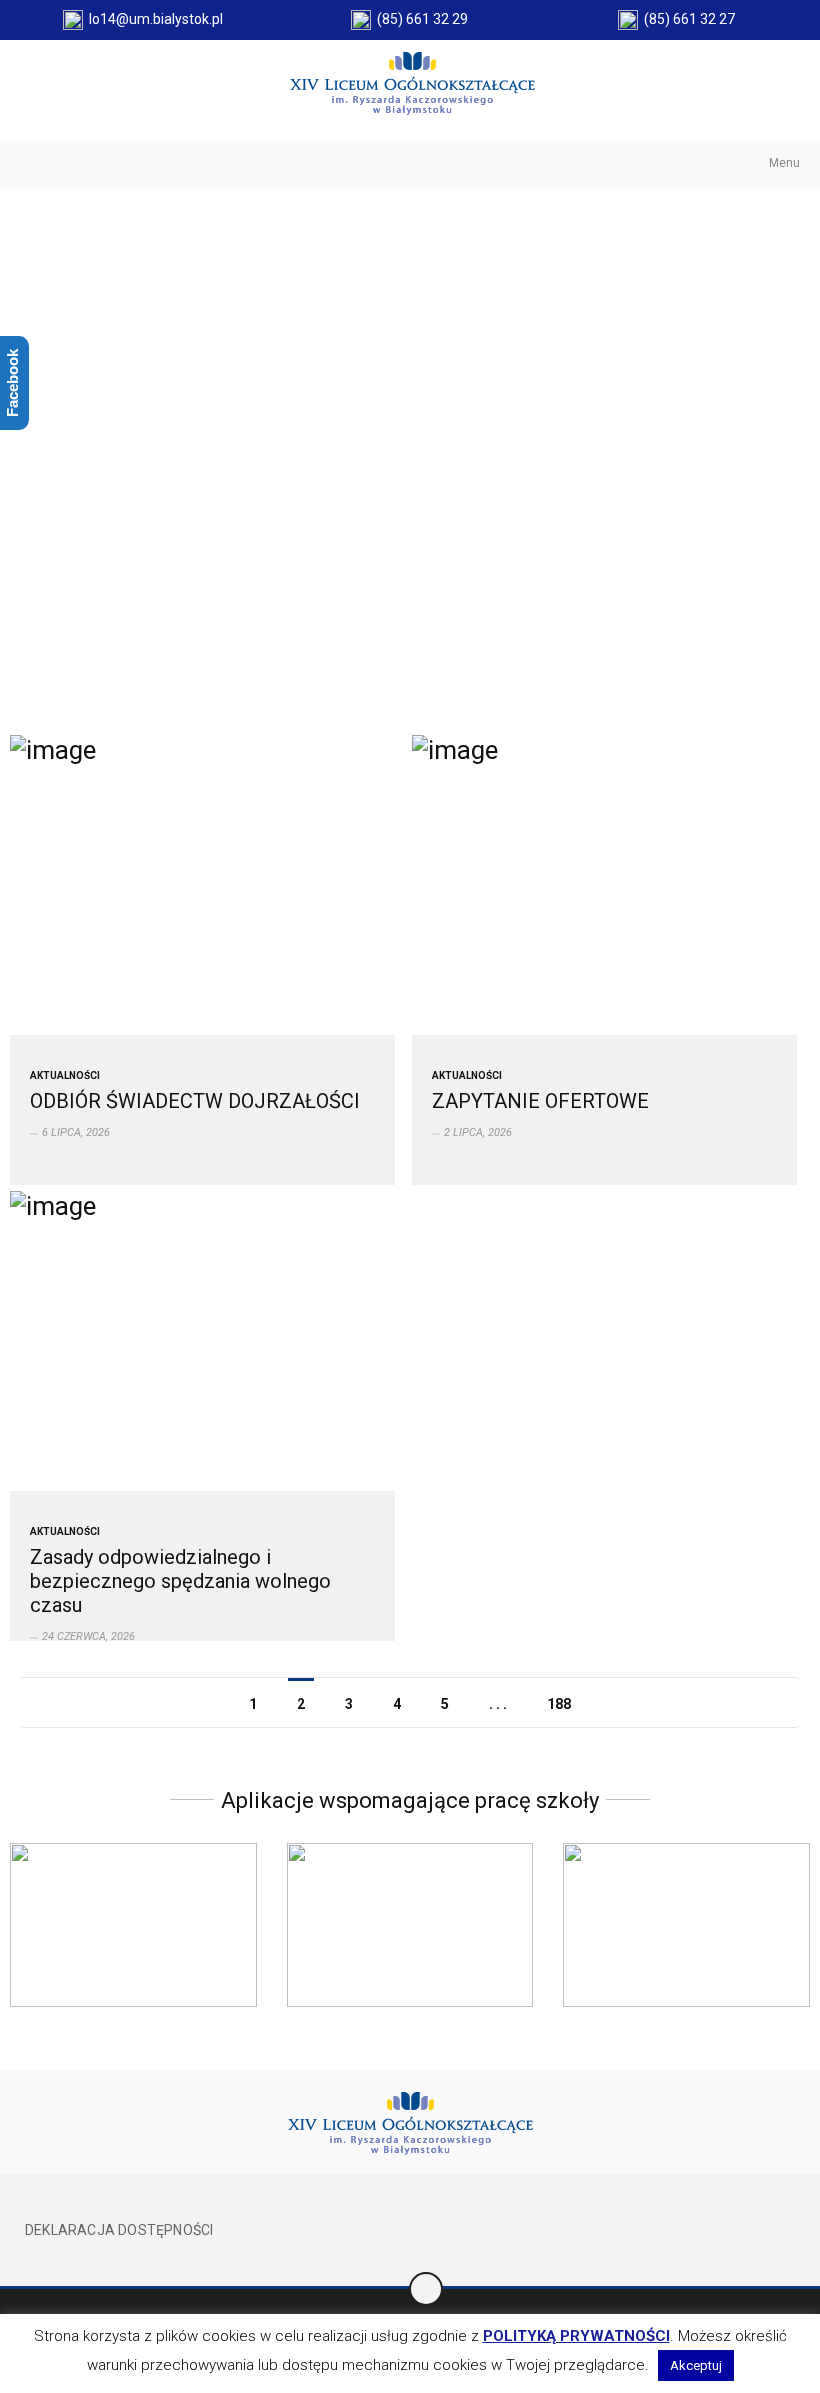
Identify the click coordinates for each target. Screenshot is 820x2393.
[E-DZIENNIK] (133, 1925)
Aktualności (65, 1075)
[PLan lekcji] (686, 1925)
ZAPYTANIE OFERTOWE (540, 1101)
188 (559, 1704)
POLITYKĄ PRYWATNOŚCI (576, 2336)
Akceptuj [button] (696, 2365)
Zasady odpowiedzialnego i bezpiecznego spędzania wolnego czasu (180, 1581)
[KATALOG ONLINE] (410, 1925)
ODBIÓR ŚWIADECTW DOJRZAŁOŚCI (195, 1101)
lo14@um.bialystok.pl (153, 19)
